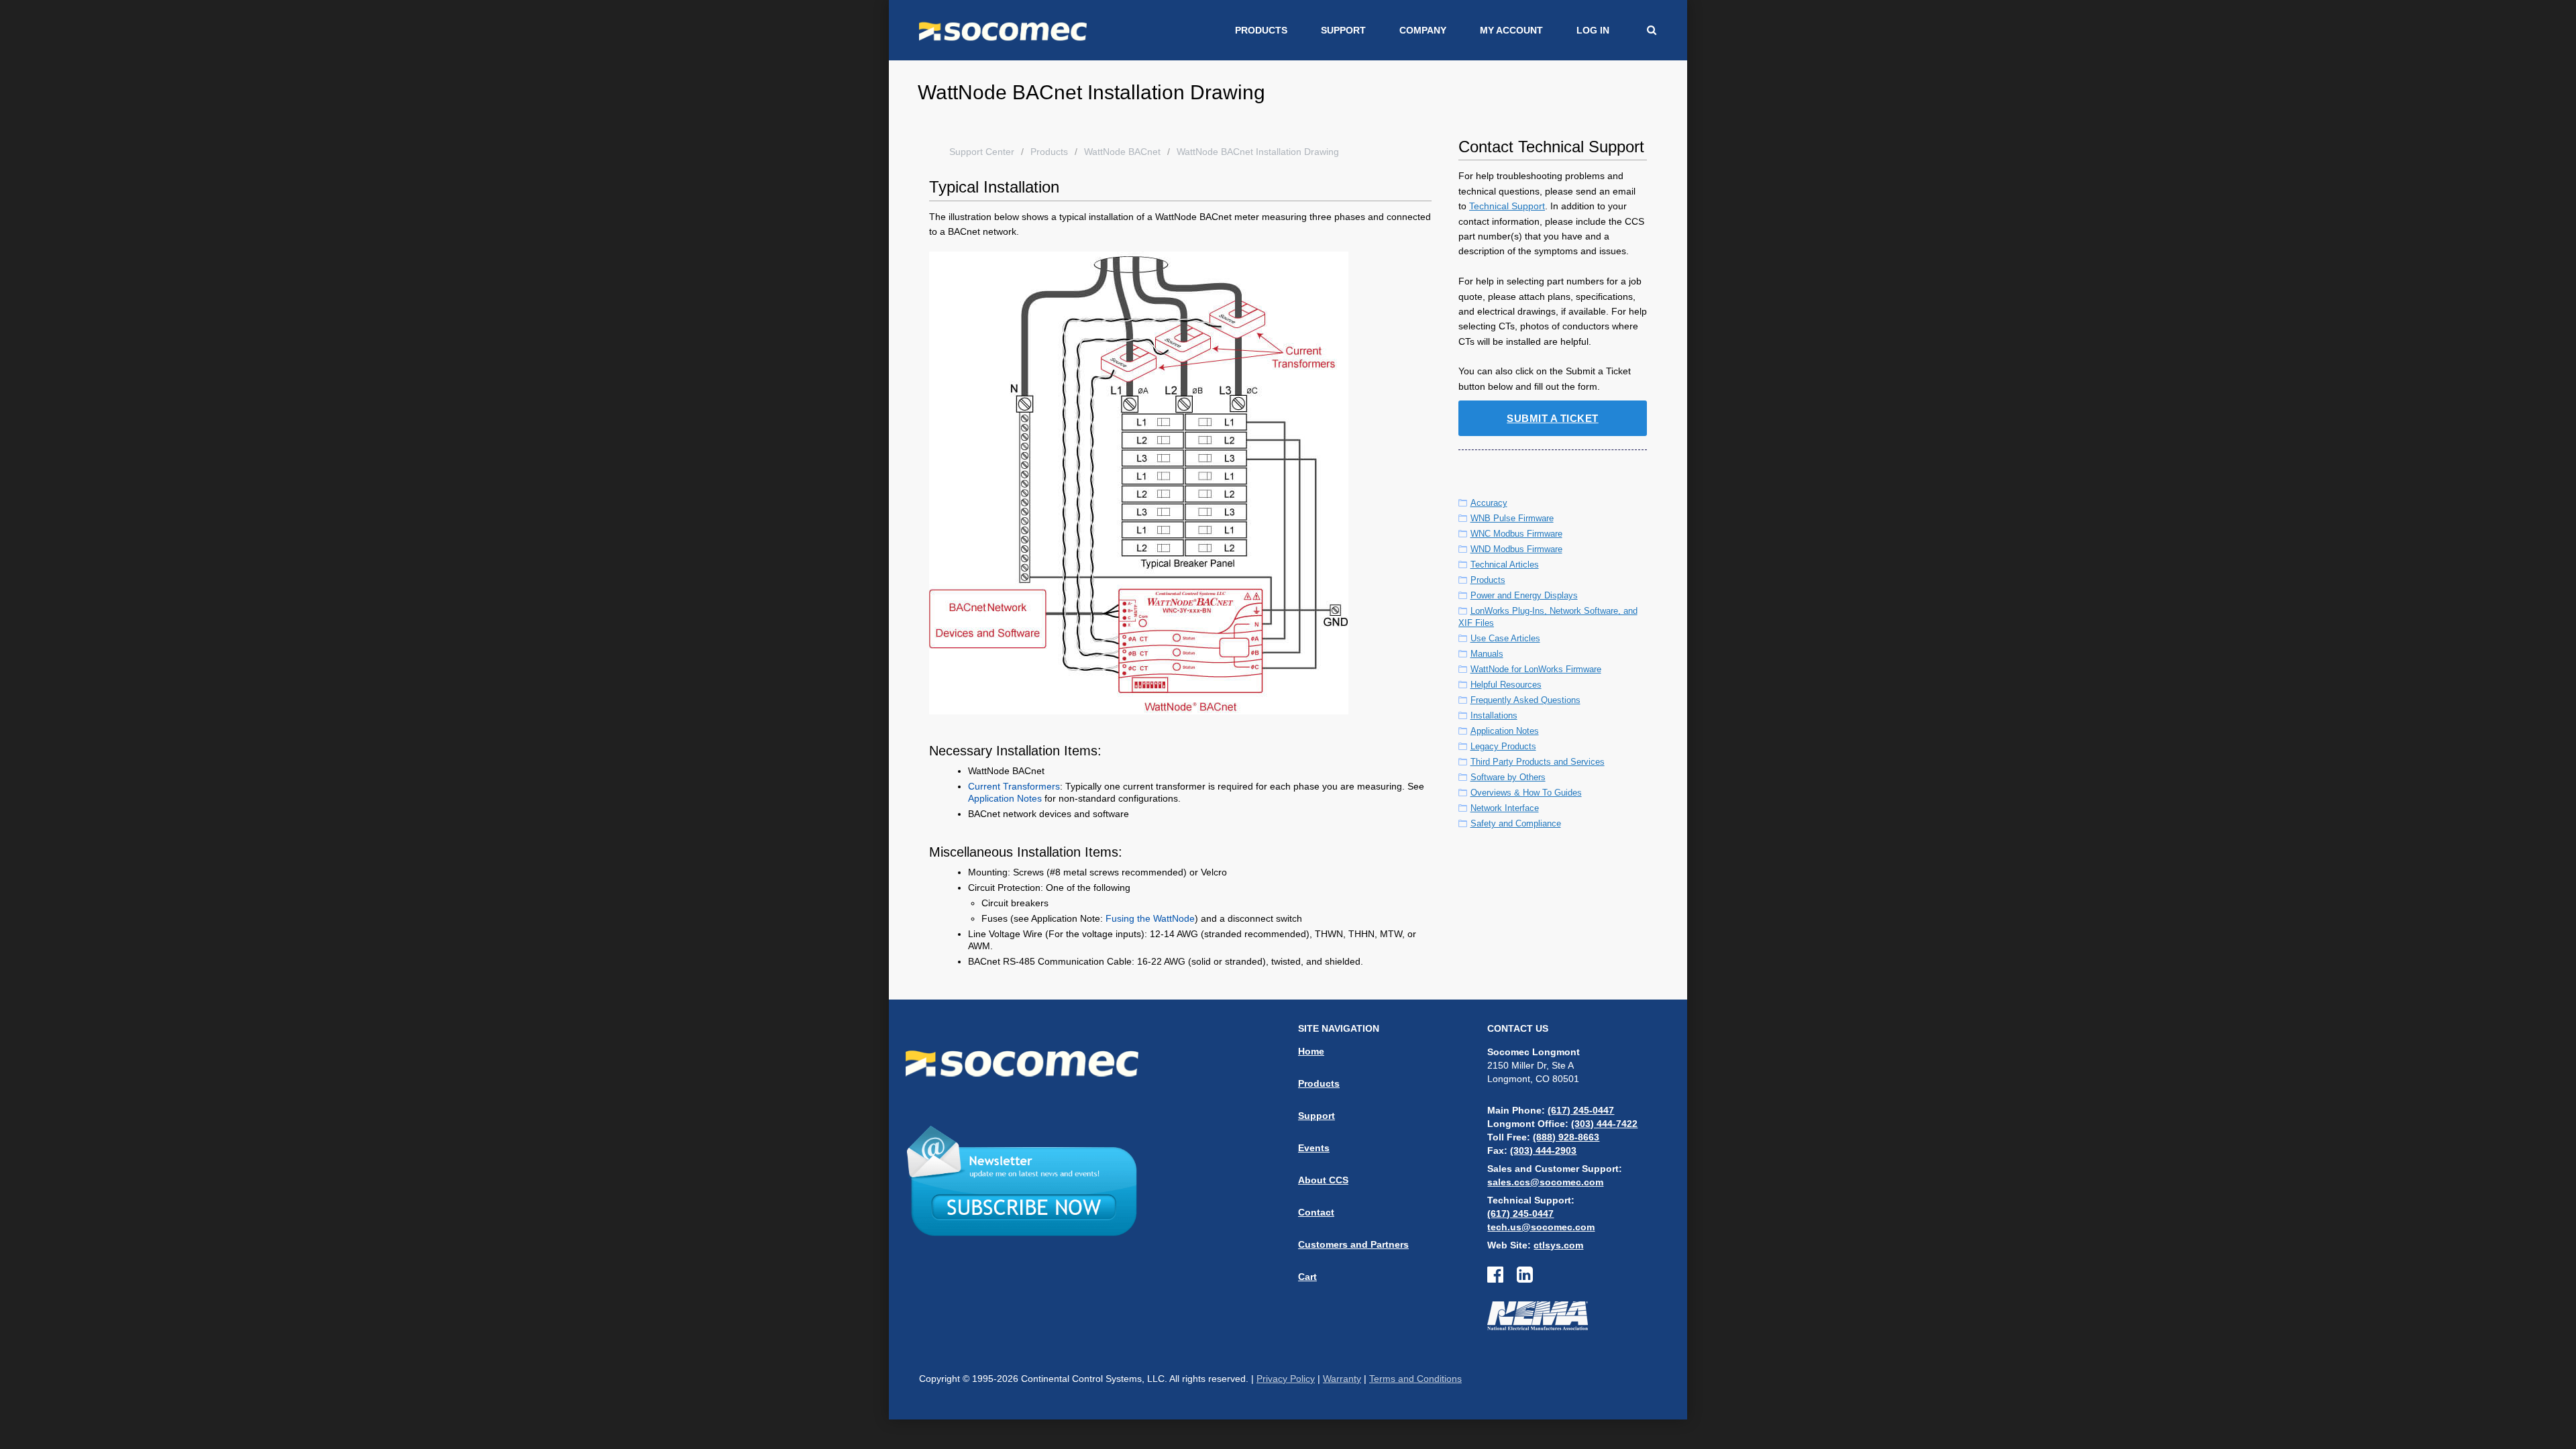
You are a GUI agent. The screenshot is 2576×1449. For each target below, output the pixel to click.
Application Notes (1005, 798)
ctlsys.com (1558, 1245)
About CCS (1323, 1180)
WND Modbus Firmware (1516, 549)
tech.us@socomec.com (1541, 1227)
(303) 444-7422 (1604, 1124)
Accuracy (1489, 503)
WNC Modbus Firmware (1516, 534)
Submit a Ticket (1553, 418)
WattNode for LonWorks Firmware (1536, 669)
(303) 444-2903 (1543, 1150)
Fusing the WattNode (1150, 918)
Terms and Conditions (1415, 1379)
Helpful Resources (1506, 685)
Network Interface (1505, 808)
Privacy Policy (1286, 1379)
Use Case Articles (1505, 638)
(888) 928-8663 (1566, 1137)
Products (1261, 30)
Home (1311, 1051)
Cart (1307, 1277)
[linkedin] (1525, 1278)
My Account (1511, 30)
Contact (1316, 1212)
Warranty (1342, 1379)
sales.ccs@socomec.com (1545, 1182)
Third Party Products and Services (1538, 762)
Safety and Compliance (1516, 823)
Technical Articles (1505, 565)
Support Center (982, 152)
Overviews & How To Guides (1526, 793)
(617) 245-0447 (1581, 1110)
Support (1343, 30)
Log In (1593, 30)
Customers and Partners (1353, 1244)
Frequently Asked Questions (1525, 700)
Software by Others (1508, 777)
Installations (1494, 715)
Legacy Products (1503, 746)
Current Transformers (1014, 786)
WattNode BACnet (1122, 152)
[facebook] (1502, 1278)
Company (1423, 30)
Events (1314, 1148)
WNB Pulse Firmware (1512, 518)
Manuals (1487, 654)
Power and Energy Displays (1524, 595)
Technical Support (1507, 206)
